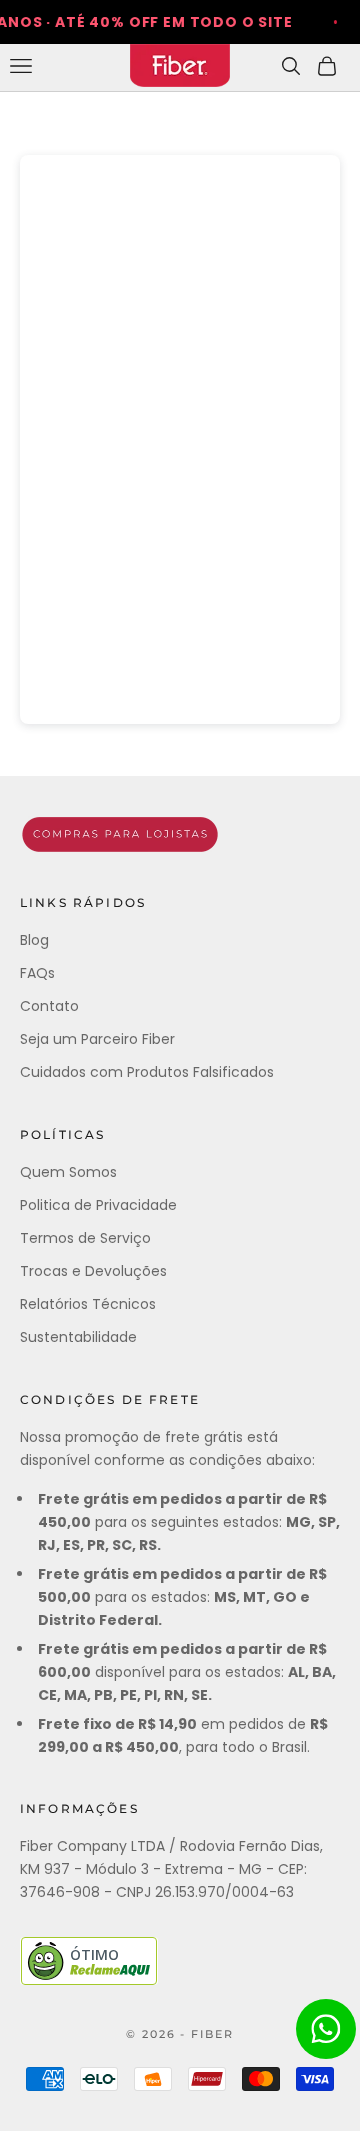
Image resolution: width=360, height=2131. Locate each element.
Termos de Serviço (85, 1238)
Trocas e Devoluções (93, 1271)
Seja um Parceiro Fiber (97, 1039)
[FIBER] (180, 834)
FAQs (37, 973)
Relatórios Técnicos (88, 1304)
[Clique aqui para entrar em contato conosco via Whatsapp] (326, 2029)
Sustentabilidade (78, 1337)
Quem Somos (68, 1172)
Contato (49, 1006)
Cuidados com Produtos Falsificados (147, 1072)
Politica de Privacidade (98, 1205)
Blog (34, 940)
